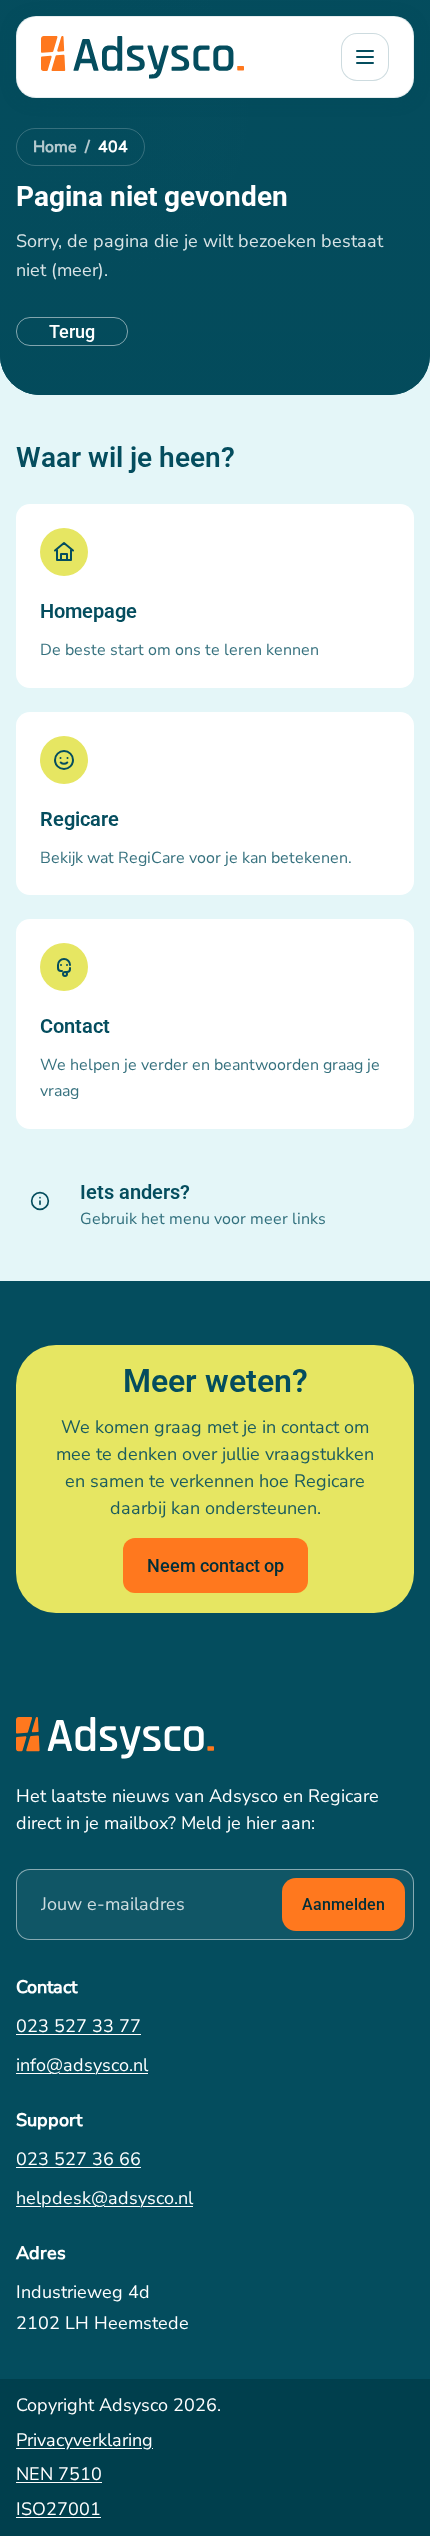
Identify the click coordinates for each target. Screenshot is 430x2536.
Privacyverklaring (84, 2440)
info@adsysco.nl (82, 2065)
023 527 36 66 (78, 2159)
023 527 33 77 (78, 2026)
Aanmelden (343, 1904)
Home (55, 147)
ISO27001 (58, 2509)
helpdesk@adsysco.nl (104, 2198)
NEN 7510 (59, 2474)
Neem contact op (215, 1565)
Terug (72, 331)
